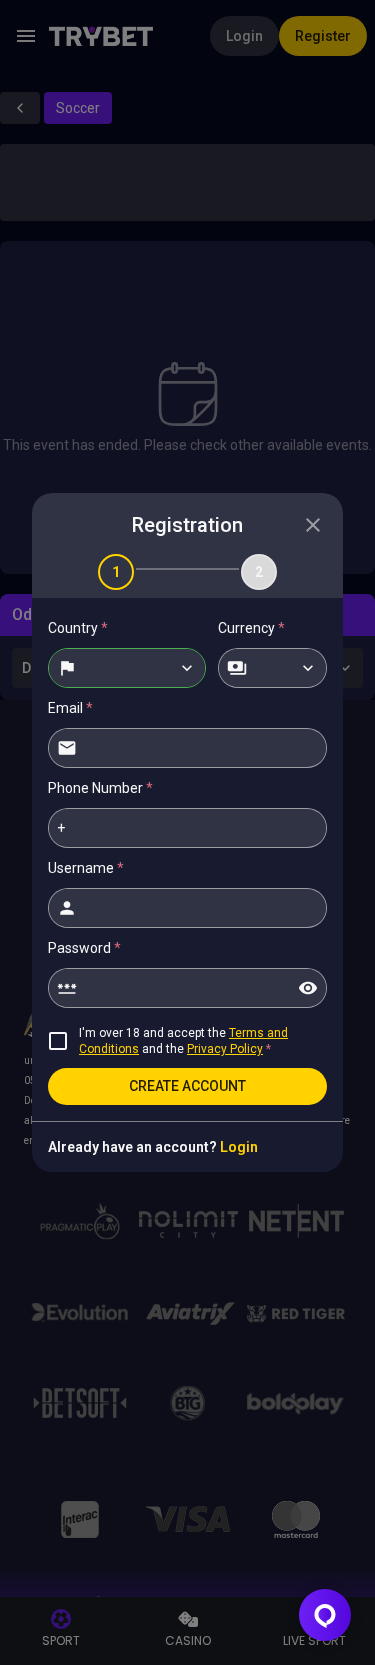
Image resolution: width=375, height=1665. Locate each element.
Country (78, 628)
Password (84, 948)
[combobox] (127, 668)
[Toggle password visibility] (308, 988)
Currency (251, 628)
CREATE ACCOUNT (187, 1086)
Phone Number (100, 788)
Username (86, 868)
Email (70, 708)
